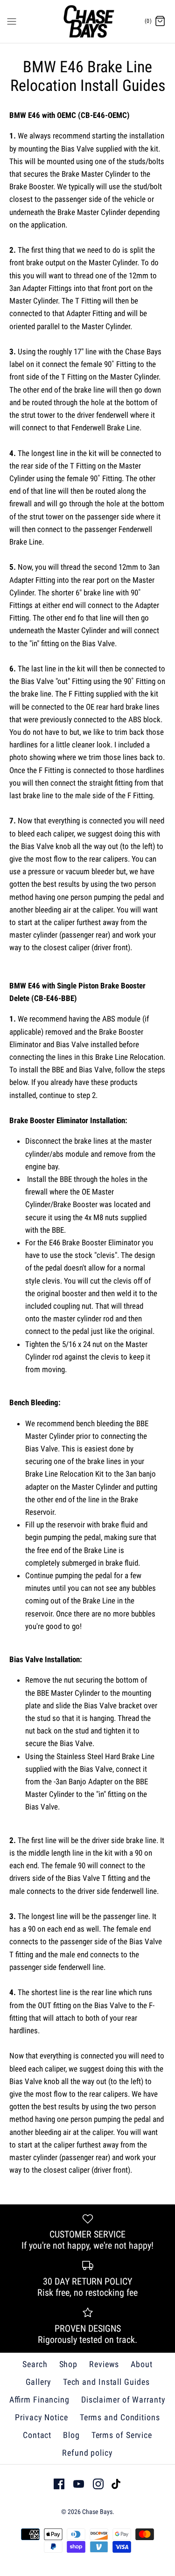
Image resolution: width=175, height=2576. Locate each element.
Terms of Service (122, 2435)
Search (35, 2364)
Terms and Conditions (120, 2417)
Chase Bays (97, 2512)
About (142, 2364)
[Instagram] (98, 2484)
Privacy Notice (42, 2417)
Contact (37, 2435)
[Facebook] (59, 2484)
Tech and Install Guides (106, 2382)
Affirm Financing (39, 2400)
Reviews (104, 2364)
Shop (69, 2364)
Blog (71, 2435)
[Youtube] (79, 2484)
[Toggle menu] (12, 21)
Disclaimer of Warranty (123, 2400)
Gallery (38, 2382)
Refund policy (87, 2453)
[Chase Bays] (87, 21)
